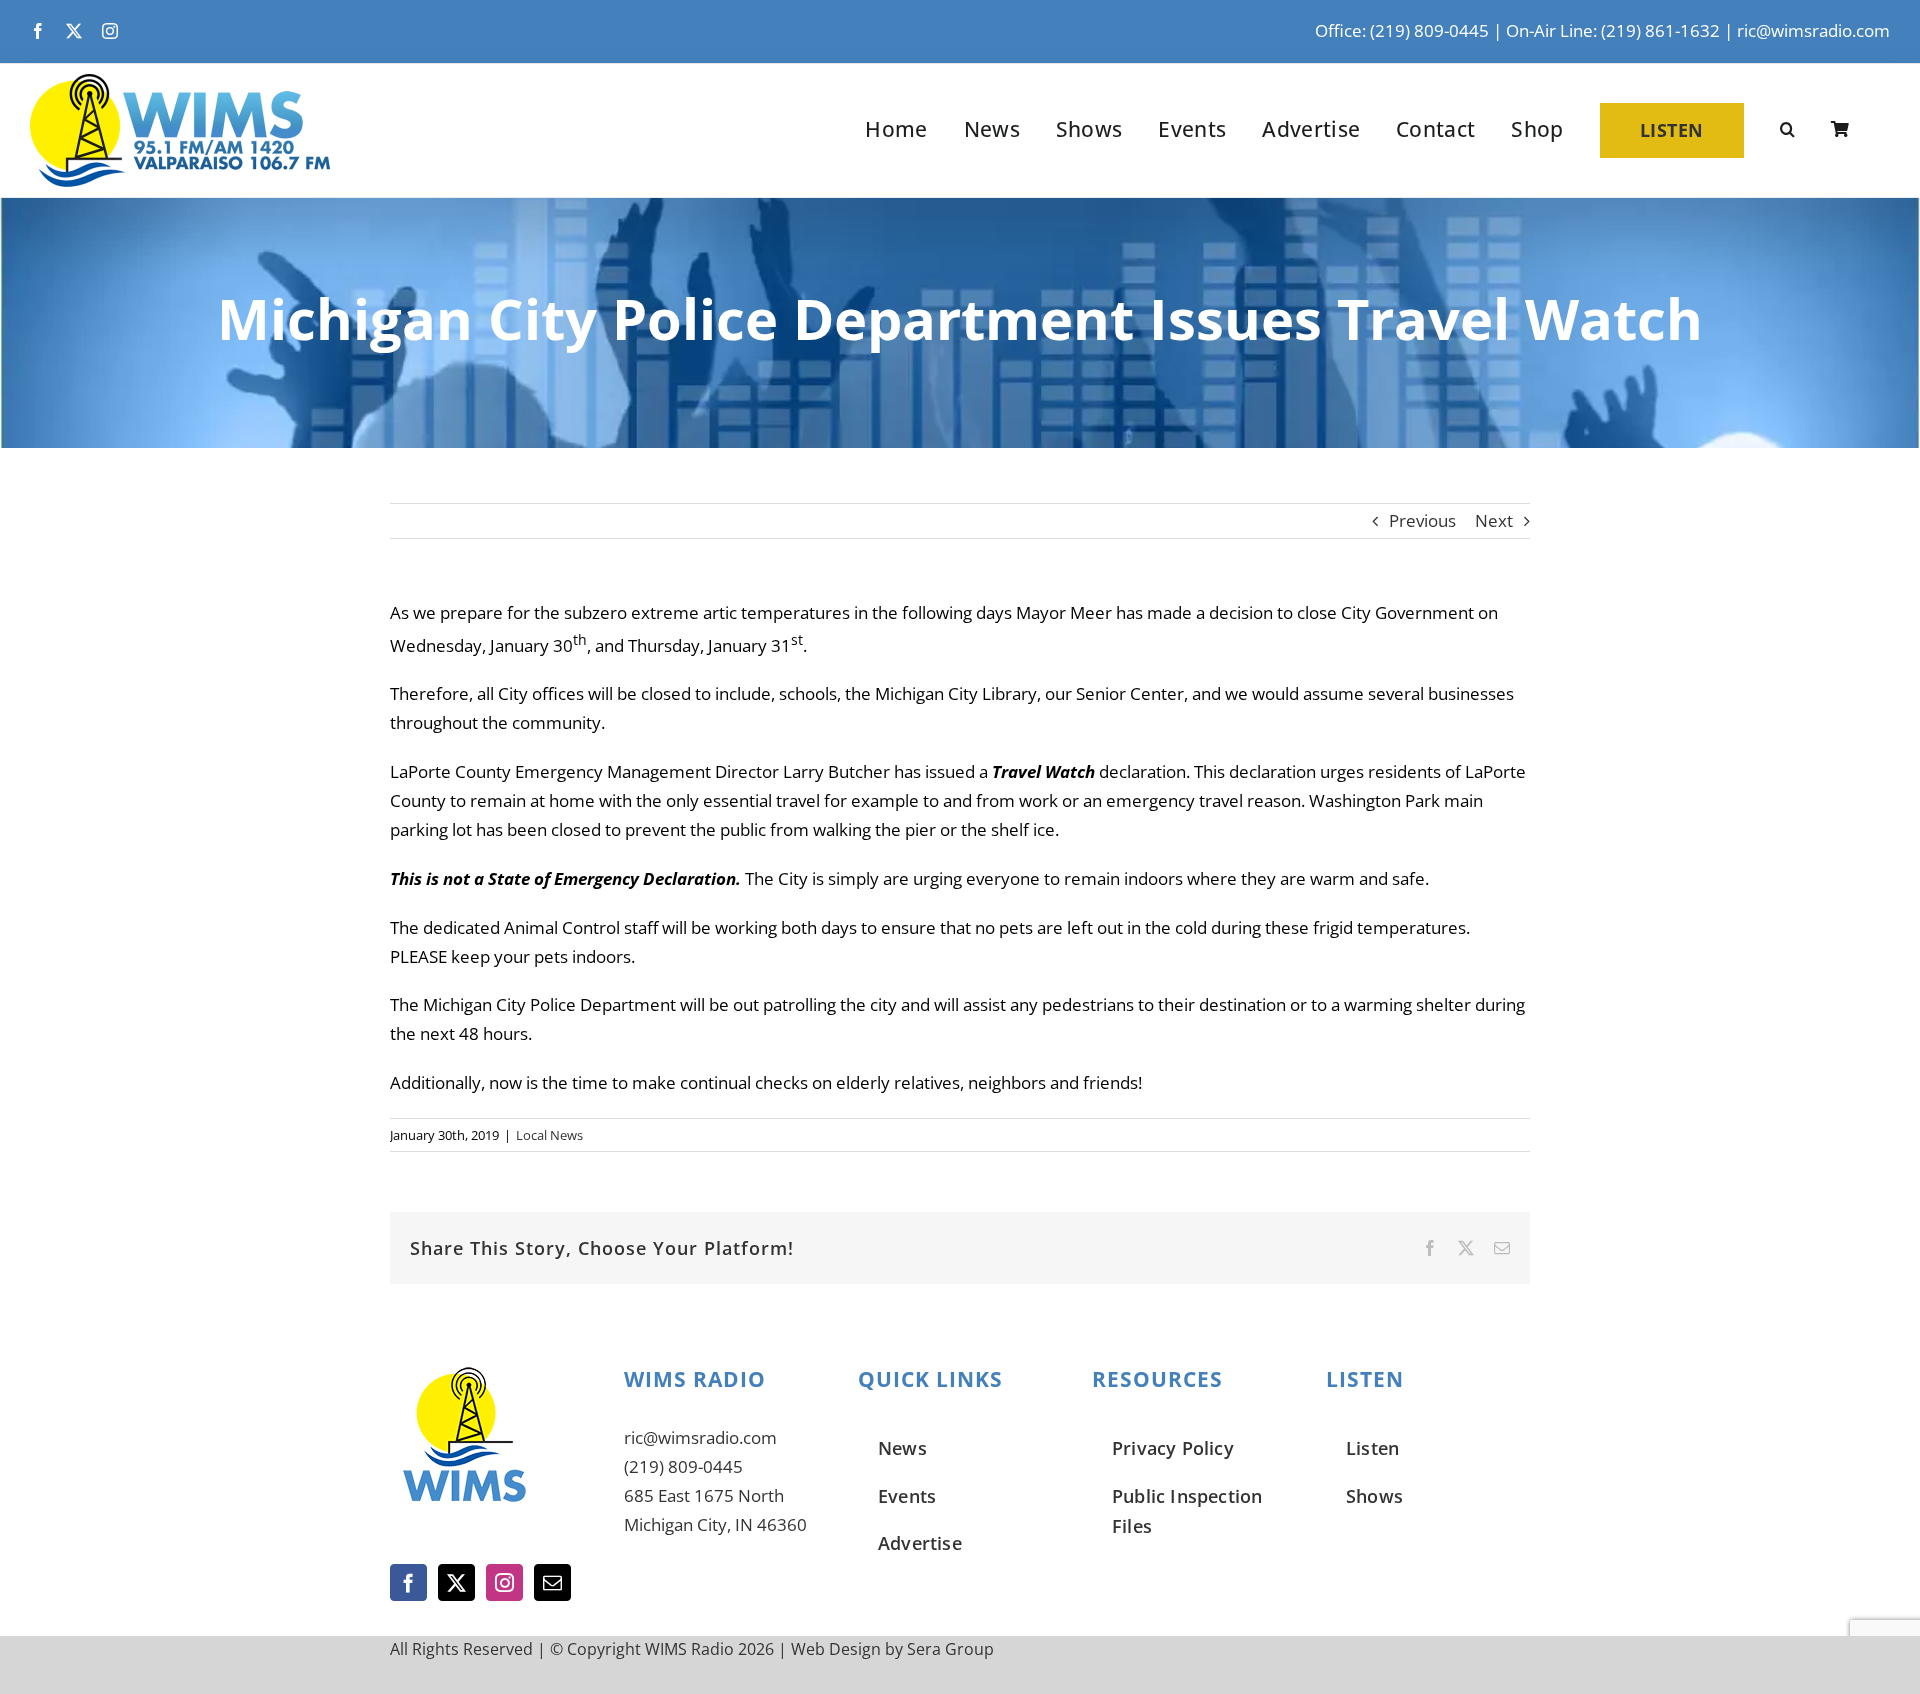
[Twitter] (456, 1582)
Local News (549, 1135)
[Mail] (552, 1582)
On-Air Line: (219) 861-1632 (1613, 30)
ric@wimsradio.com (1813, 30)
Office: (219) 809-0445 (1402, 30)
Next (1494, 520)
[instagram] (110, 31)
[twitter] (74, 31)
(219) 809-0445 (683, 1466)
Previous (1422, 520)
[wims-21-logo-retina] (180, 82)
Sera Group (950, 1649)
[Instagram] (504, 1582)
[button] (1787, 130)
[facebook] (38, 31)
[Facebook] (408, 1582)
